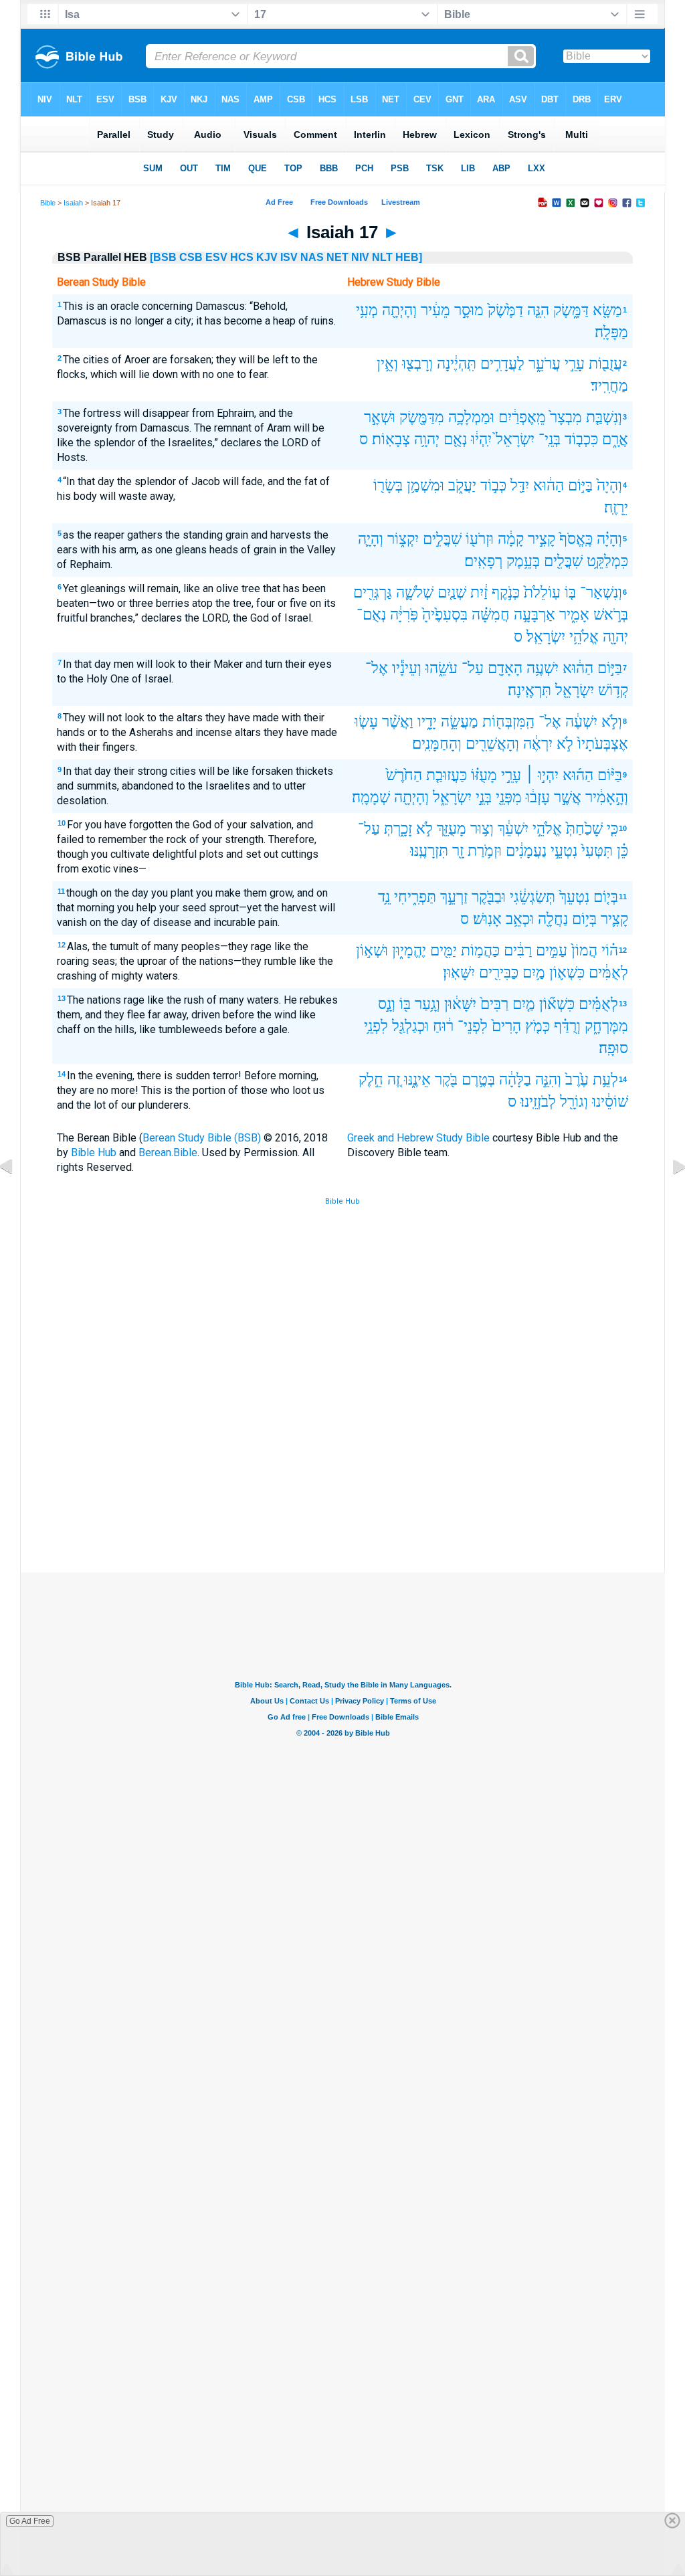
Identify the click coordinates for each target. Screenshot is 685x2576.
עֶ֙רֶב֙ (577, 1080)
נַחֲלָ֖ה (553, 919)
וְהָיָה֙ (609, 485)
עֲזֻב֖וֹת (605, 364)
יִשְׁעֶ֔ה (581, 722)
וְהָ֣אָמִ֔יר (607, 797)
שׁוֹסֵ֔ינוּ (610, 1102)
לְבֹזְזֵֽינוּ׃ (538, 1102)
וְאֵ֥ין (387, 364)
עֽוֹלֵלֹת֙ (542, 592)
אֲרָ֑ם (615, 439)
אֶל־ (377, 668)
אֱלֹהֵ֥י (584, 637)
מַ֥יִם (534, 973)
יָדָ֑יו (427, 722)
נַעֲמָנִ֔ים (526, 851)
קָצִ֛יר (614, 919)
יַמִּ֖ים (444, 950)
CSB (191, 257)
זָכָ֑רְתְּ (398, 829)
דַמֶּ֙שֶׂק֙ (505, 310)
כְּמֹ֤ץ (537, 1026)
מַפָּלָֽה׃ (611, 332)
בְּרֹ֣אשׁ (611, 615)
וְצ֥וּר (482, 829)
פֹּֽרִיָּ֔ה (404, 615)
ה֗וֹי (610, 950)
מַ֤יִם (524, 1004)
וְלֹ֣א (612, 722)
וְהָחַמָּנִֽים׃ (437, 744)
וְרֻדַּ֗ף (567, 1026)
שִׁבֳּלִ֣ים (442, 539)
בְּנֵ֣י (484, 797)
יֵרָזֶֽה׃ (616, 508)
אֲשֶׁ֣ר (568, 797)
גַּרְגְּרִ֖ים (373, 592)
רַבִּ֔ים (518, 950)
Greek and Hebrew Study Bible (418, 1138)
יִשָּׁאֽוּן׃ (459, 973)
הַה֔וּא (549, 485)
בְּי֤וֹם (606, 897)
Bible (48, 203)
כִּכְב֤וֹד (581, 439)
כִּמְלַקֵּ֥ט (607, 561)
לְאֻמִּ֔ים (608, 973)
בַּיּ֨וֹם (610, 775)
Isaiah (73, 203)
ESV (216, 257)
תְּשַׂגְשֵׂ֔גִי (532, 897)
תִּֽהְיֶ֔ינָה (457, 364)
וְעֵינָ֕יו (407, 668)
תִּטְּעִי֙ (597, 851)
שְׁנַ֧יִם (452, 592)
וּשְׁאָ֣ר (380, 417)
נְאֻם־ (371, 615)
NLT (382, 257)
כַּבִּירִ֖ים (499, 973)
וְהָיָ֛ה (371, 539)
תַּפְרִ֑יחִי (415, 897)
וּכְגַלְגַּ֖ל (410, 1026)
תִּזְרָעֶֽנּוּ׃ (429, 851)
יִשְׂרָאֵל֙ (515, 439)
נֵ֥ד (384, 897)
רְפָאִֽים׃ (483, 561)
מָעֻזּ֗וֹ (484, 775)
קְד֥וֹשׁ (613, 690)
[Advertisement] (342, 1474)
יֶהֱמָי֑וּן (409, 950)
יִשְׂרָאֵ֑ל (452, 797)
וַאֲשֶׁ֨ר (398, 722)
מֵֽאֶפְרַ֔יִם (522, 417)
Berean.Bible (168, 1153)
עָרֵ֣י (575, 364)
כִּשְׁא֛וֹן (567, 973)
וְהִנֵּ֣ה (548, 1080)
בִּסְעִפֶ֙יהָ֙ (445, 615)
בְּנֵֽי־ (550, 439)
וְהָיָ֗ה (609, 539)
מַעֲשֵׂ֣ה (460, 722)
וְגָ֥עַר (427, 1004)
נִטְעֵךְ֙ (574, 897)
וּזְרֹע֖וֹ (480, 539)
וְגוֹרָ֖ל (574, 1102)
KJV (267, 257)
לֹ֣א (565, 744)
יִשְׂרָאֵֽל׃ (546, 637)
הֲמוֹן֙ (584, 950)
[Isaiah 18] (668, 1197)
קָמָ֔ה (511, 539)
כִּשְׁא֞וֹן (557, 1004)
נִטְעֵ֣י (564, 851)
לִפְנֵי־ (473, 1026)
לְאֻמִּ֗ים (598, 1004)
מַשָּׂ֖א (607, 310)
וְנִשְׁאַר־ (601, 592)
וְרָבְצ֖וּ (417, 364)
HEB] (409, 257)
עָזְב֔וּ (538, 797)
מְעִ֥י (367, 310)
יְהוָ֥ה (427, 439)
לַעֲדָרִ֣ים (502, 364)
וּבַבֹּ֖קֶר (489, 897)
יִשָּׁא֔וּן (460, 1004)
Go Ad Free (30, 2521)
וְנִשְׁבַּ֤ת (604, 417)
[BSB (163, 257)
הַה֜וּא (578, 775)
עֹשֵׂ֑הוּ (442, 668)
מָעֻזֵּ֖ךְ (452, 829)
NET (337, 257)
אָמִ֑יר (574, 615)
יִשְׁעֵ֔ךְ (513, 829)
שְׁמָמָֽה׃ (371, 797)
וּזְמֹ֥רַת (485, 851)
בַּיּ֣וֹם (580, 485)
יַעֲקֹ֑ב (462, 485)
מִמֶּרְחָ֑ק (606, 1026)
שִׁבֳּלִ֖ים (563, 561)
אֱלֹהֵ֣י (547, 829)
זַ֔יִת (479, 592)
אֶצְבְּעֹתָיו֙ (603, 744)
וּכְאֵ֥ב (520, 919)
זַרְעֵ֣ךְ (454, 897)
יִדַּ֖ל (520, 485)
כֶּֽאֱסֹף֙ (576, 539)
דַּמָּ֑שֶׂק (571, 310)
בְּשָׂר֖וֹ (388, 485)
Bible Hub (94, 1153)
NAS (312, 257)
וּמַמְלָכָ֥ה (471, 417)
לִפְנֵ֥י (376, 1026)
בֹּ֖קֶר (446, 1080)
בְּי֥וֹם (584, 919)
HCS (242, 257)
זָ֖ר (458, 851)
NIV (360, 257)
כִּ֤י (612, 829)
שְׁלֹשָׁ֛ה (415, 592)
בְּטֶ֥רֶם (478, 1080)
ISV (289, 257)
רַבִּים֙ (494, 1004)
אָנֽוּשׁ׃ (487, 919)
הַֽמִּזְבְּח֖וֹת (508, 722)
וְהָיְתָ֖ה (399, 310)
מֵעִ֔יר (435, 310)
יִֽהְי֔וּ (481, 439)
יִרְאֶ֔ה (538, 744)
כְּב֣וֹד (493, 485)
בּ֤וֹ (570, 592)
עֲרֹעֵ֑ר (545, 364)
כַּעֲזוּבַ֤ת (447, 775)
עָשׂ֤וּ (366, 722)
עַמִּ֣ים (552, 950)
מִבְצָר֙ (566, 417)
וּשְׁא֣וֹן (372, 950)
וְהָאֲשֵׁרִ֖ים (492, 744)
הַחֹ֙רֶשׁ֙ (404, 775)
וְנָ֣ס (387, 1004)
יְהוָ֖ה (615, 637)
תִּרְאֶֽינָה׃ (529, 690)
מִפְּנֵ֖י (509, 797)
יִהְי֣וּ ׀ (542, 775)
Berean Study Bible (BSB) (202, 1138)
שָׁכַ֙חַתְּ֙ (584, 829)
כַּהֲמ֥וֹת (480, 950)
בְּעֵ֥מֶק (523, 561)
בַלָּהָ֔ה (515, 1080)
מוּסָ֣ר (469, 310)
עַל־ (473, 668)
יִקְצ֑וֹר (403, 539)
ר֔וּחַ (443, 1026)
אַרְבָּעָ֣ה (534, 615)
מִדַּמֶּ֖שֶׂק (422, 417)
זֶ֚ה (394, 1080)
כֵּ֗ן (622, 851)
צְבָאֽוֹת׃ (391, 439)
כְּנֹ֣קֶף (506, 592)
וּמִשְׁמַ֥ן (425, 485)
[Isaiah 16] (17, 1197)
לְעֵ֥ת (605, 1080)
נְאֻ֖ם (455, 439)
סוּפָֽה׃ (613, 1048)
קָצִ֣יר (542, 539)
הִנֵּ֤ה (538, 310)
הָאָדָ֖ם (505, 668)
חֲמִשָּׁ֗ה (491, 615)
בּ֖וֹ (405, 1004)
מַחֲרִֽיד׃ (609, 386)
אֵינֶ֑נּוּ (417, 1080)
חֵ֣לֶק (371, 1080)
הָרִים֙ (506, 1026)
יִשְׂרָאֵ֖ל (575, 690)
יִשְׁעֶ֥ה (543, 668)
